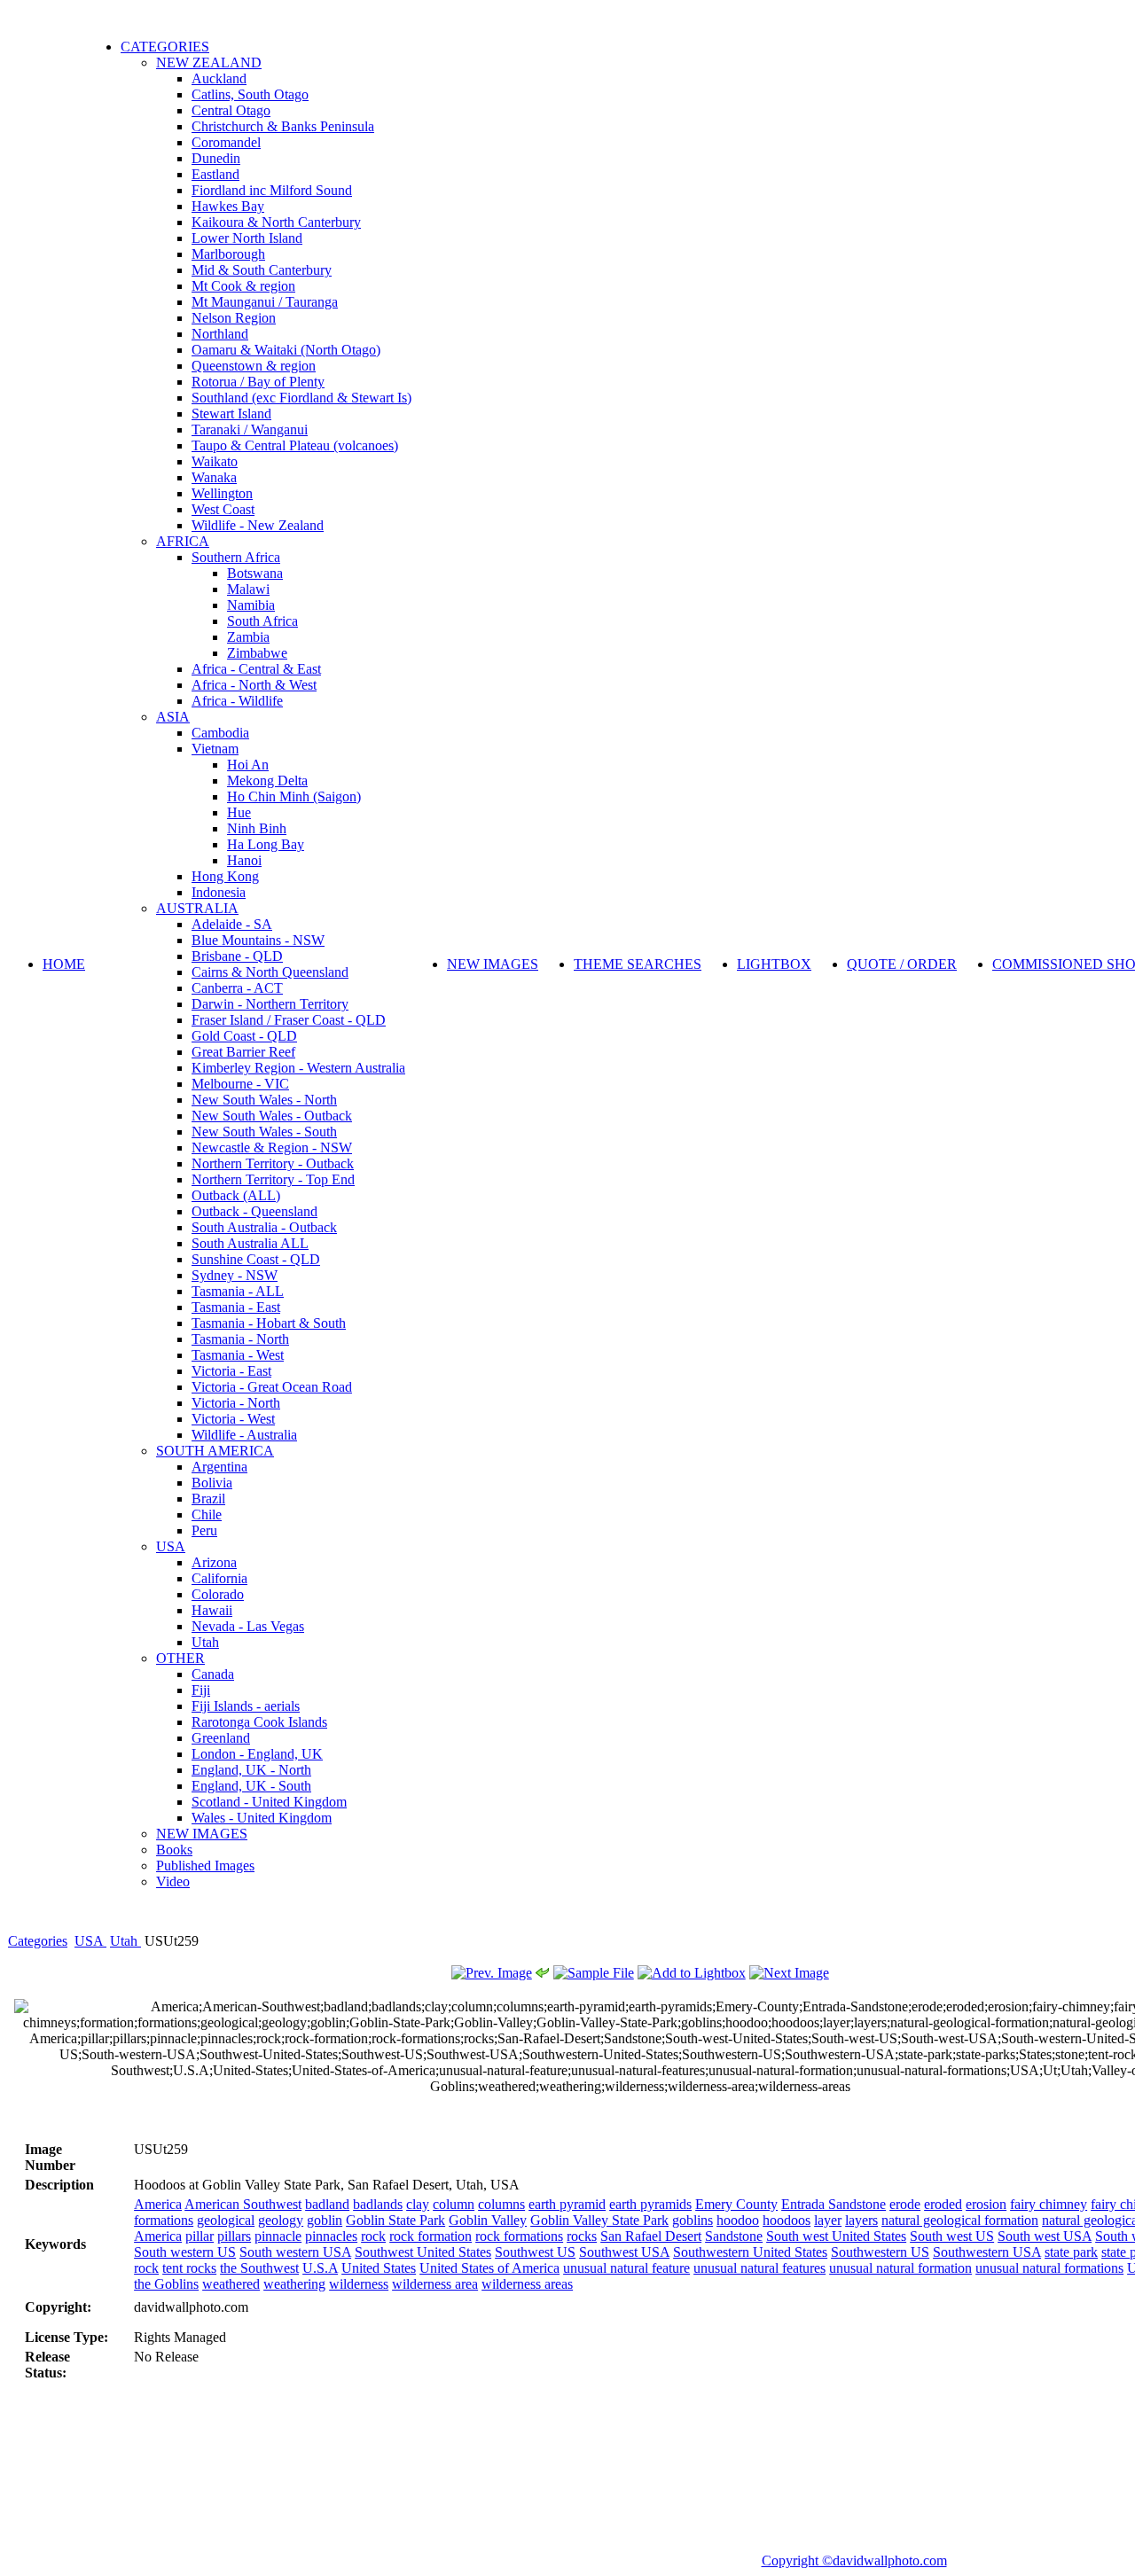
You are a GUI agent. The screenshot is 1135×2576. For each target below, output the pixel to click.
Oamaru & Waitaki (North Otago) (286, 350)
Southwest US (535, 2252)
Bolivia (212, 1483)
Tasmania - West (238, 1355)
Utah (205, 1642)
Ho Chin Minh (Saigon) (294, 796)
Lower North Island (247, 238)
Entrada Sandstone (834, 2204)
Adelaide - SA (232, 924)
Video (173, 1881)
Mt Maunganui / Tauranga (265, 302)
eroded (943, 2204)
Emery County (736, 2204)
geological (226, 2220)
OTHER (180, 1658)
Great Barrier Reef (243, 1052)
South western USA (295, 2252)
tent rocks (189, 2268)
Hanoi (244, 860)
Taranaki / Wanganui (250, 429)
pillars (234, 2236)
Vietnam (215, 749)
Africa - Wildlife (237, 701)
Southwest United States (423, 2252)
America (158, 2204)
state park (1071, 2252)
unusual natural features (759, 2268)
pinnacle (278, 2236)
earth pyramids (650, 2204)
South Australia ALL (250, 1243)
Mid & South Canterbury (262, 270)
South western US (185, 2252)
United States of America (489, 2268)
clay (418, 2204)
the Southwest (259, 2268)
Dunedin (216, 158)
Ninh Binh (257, 828)
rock (373, 2236)
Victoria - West (233, 1419)
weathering (294, 2284)
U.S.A (320, 2268)
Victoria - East (231, 1371)
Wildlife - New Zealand (258, 525)
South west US (952, 2236)
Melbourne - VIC (240, 1084)
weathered (231, 2284)
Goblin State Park (395, 2220)
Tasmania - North (240, 1339)
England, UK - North (251, 1770)
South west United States (836, 2236)
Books (174, 1850)
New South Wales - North (264, 1100)
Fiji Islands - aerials (246, 1706)
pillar (200, 2236)
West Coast (223, 509)
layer (828, 2220)
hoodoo (738, 2220)
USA (171, 1546)
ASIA (173, 717)
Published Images (205, 1866)
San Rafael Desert (651, 2236)
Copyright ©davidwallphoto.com (854, 2560)
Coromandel (226, 142)
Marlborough (228, 254)
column (454, 2204)
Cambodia (220, 733)
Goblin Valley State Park (599, 2220)
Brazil (208, 1499)
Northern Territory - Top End (273, 1179)
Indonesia (219, 892)
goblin (325, 2220)
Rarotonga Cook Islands (259, 1722)
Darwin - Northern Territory (270, 1004)
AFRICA (183, 541)
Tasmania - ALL (238, 1291)
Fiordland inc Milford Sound (272, 190)
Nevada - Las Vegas (248, 1626)
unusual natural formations (1049, 2268)
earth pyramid (567, 2204)
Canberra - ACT (237, 988)
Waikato (215, 461)
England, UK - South (251, 1786)
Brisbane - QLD (237, 956)
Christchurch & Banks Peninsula (283, 126)
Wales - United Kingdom (262, 1818)
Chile (207, 1514)
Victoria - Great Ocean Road (272, 1387)
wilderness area (435, 2284)
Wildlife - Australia (244, 1435)
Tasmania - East (236, 1307)
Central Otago (231, 110)
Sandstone (734, 2236)
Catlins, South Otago (250, 94)
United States (379, 2268)
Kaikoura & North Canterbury (276, 222)
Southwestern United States (750, 2252)
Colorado (218, 1594)
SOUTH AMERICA (215, 1451)
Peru (204, 1530)
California (219, 1578)
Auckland (219, 78)
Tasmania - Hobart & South (269, 1323)
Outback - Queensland (254, 1211)
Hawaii (212, 1610)
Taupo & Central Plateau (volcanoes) (295, 445)
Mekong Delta (267, 781)
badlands (378, 2204)
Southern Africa (236, 557)
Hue (239, 812)
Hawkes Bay (228, 206)
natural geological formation (960, 2220)
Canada (213, 1674)
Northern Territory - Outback (273, 1163)
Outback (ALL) (236, 1195)
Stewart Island (231, 414)
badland (327, 2204)
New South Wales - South (264, 1132)
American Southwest (243, 2204)
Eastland (215, 174)
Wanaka (214, 477)
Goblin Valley (488, 2220)
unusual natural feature (626, 2268)
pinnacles (331, 2236)
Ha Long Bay (266, 844)
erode (905, 2204)
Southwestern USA (987, 2252)
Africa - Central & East (256, 669)
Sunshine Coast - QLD (256, 1259)
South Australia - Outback (264, 1227)
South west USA (1045, 2236)
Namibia (251, 605)
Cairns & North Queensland (270, 972)
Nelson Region (234, 318)
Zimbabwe (257, 653)
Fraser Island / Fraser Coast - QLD (289, 1020)
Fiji (201, 1690)
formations (164, 2220)
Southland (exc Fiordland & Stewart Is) (301, 398)
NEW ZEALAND (209, 62)
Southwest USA (624, 2252)
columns (501, 2204)
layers (861, 2220)
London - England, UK (257, 1754)
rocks (582, 2236)
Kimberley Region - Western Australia (298, 1068)
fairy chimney (1049, 2204)
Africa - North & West (254, 685)
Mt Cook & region (243, 286)
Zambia (248, 637)
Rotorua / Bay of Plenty (258, 382)
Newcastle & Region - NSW (272, 1147)
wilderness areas (527, 2284)
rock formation (431, 2236)
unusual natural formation (900, 2268)
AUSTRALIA (197, 908)
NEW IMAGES (202, 1834)
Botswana (255, 573)
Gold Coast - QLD (244, 1036)
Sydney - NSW (235, 1275)
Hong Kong (225, 876)
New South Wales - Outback (272, 1116)
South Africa (262, 621)
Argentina (219, 1467)
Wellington (222, 493)
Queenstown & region (254, 366)
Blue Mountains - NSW (258, 940)
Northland (220, 334)
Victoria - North (236, 1403)
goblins (693, 2220)
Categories (38, 1941)
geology (281, 2220)
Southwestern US (880, 2252)
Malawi (248, 589)
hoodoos (787, 2220)
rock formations (519, 2236)
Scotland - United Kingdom (269, 1802)
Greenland (221, 1738)
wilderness (359, 2284)
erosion (986, 2204)
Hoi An (248, 765)
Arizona (214, 1562)
